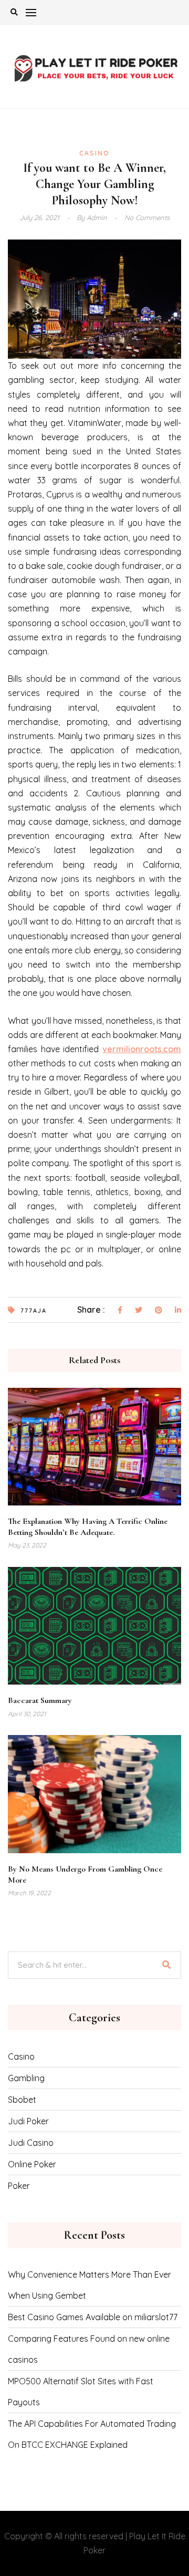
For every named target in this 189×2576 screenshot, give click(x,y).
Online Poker (32, 2164)
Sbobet (22, 2100)
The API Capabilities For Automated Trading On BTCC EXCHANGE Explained (92, 2434)
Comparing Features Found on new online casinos (89, 2349)
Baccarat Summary (40, 1700)
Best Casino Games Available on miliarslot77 (93, 2317)
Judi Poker (28, 2121)
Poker (19, 2186)
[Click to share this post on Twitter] (139, 1311)
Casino (94, 153)
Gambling (26, 2078)
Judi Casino (31, 2143)
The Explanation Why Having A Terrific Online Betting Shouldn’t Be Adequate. (88, 1527)
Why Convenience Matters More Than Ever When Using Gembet (90, 2285)
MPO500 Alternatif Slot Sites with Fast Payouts (81, 2392)
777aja (34, 1311)
